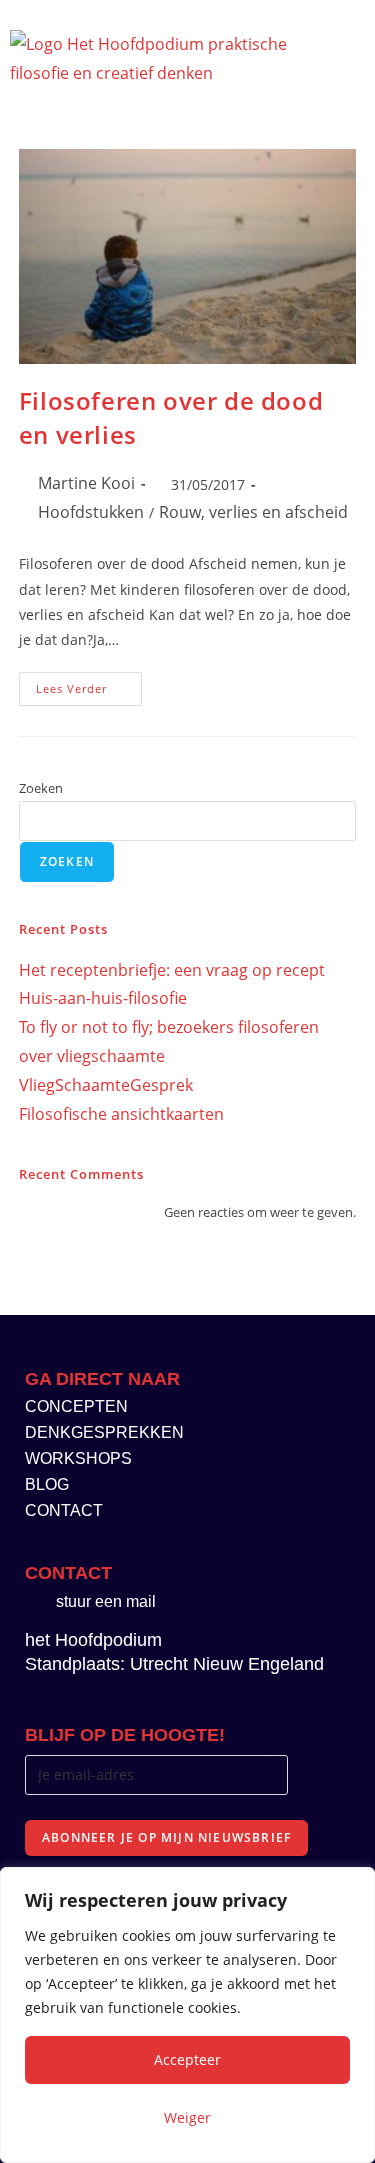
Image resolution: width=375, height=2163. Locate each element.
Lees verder (89, 684)
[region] (187, 2015)
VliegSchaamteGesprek (106, 1085)
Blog (47, 1484)
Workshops (78, 1458)
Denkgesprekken (104, 1432)
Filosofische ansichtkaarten (121, 1114)
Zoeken (41, 788)
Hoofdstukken (91, 512)
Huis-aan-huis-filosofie (103, 998)
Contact (64, 1510)
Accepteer (187, 2059)
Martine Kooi (86, 483)
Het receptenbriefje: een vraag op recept (172, 970)
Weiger (187, 2117)
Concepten (76, 1406)
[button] (328, 55)
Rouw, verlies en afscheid (253, 512)
